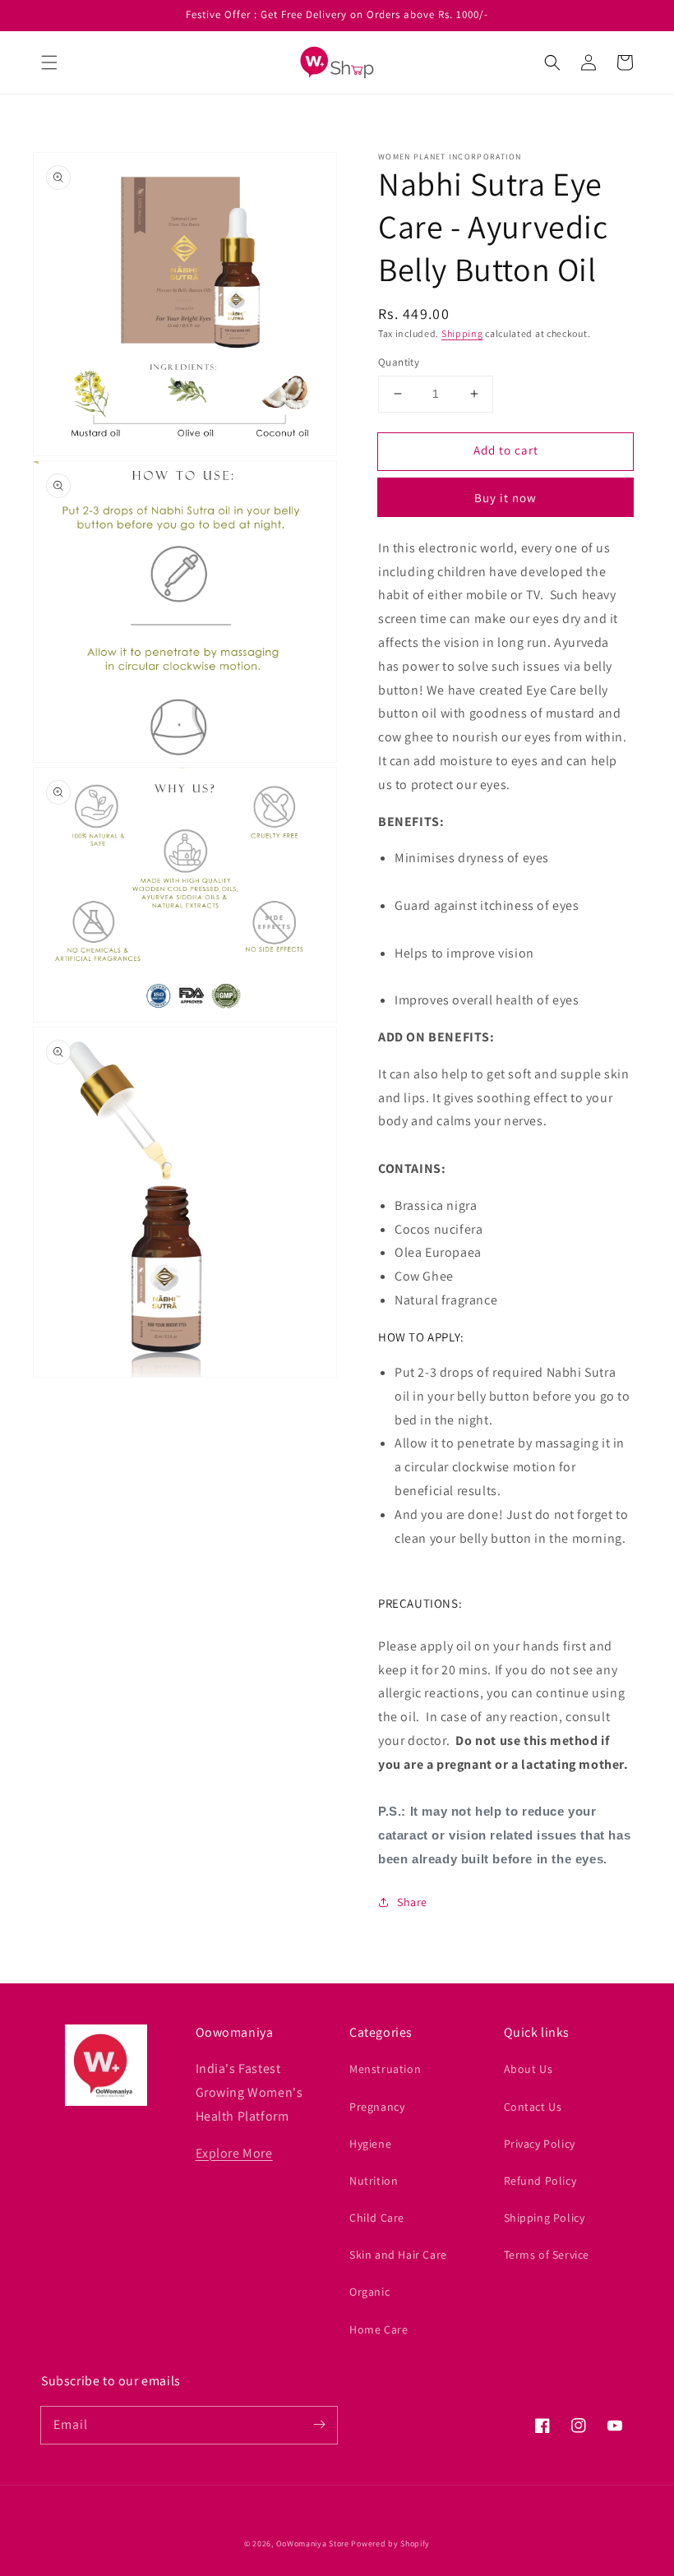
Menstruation (385, 2069)
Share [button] (412, 1902)
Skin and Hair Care (398, 2255)
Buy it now (505, 498)
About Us (529, 2069)
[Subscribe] (319, 2425)
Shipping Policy (545, 2218)
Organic (369, 2292)
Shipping (462, 333)
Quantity (399, 362)
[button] (49, 62)
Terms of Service (547, 2255)
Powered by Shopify (390, 2544)
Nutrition (374, 2181)
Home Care (379, 2329)
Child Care (377, 2218)
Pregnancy (377, 2107)
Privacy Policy (540, 2144)
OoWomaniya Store (313, 2544)
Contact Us (533, 2107)
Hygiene (370, 2144)
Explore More (234, 2153)
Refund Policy (540, 2181)
